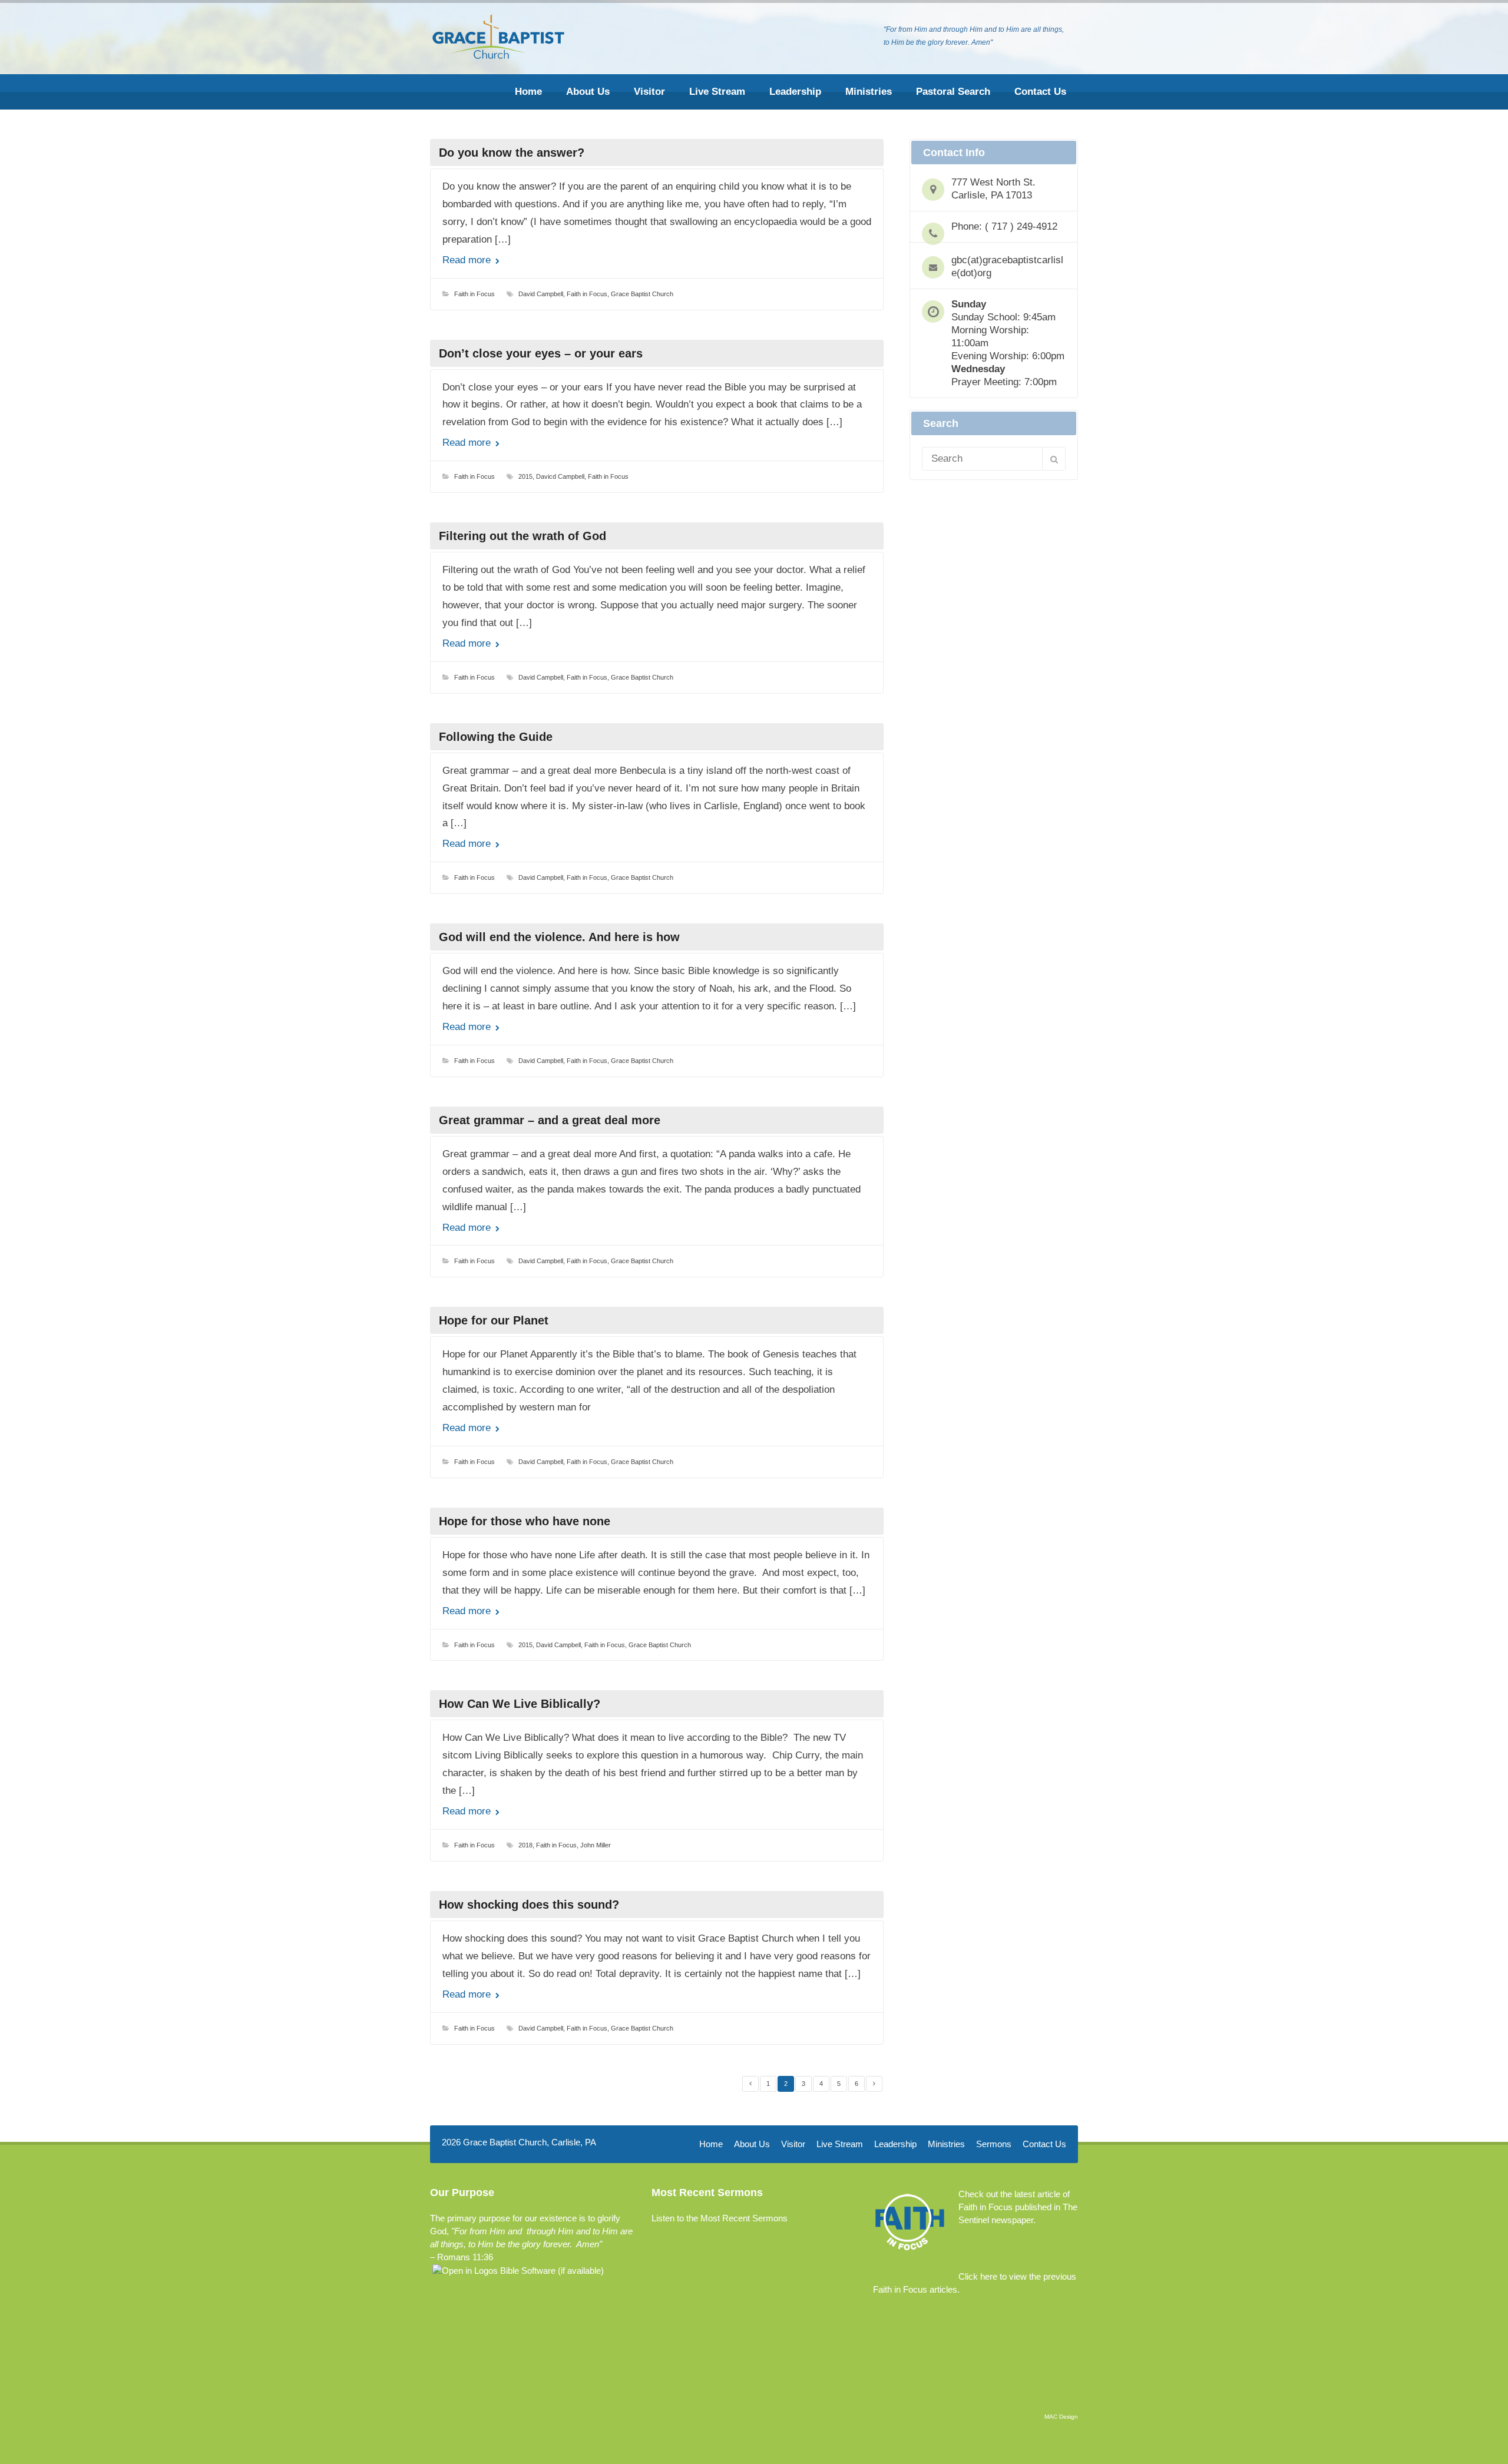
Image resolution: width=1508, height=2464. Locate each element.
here (989, 2276)
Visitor (649, 92)
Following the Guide (496, 737)
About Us (588, 92)
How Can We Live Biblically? (520, 1704)
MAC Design (1061, 2417)
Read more (468, 260)
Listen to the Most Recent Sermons (720, 2218)
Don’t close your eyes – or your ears (541, 353)
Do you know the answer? (512, 153)
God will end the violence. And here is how (559, 937)
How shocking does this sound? (529, 1905)
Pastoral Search (953, 92)
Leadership (795, 92)
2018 (525, 1845)
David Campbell (541, 294)
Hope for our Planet (494, 1320)
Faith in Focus (474, 294)
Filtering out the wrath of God (522, 536)
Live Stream (717, 92)
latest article (1037, 2194)
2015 (525, 476)
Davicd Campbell (560, 476)
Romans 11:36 (465, 2257)
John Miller (596, 1845)
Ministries (869, 92)
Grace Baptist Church (642, 294)
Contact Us (1040, 92)
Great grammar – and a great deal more (550, 1120)
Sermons (994, 2144)
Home (528, 92)
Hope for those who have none (525, 1521)
